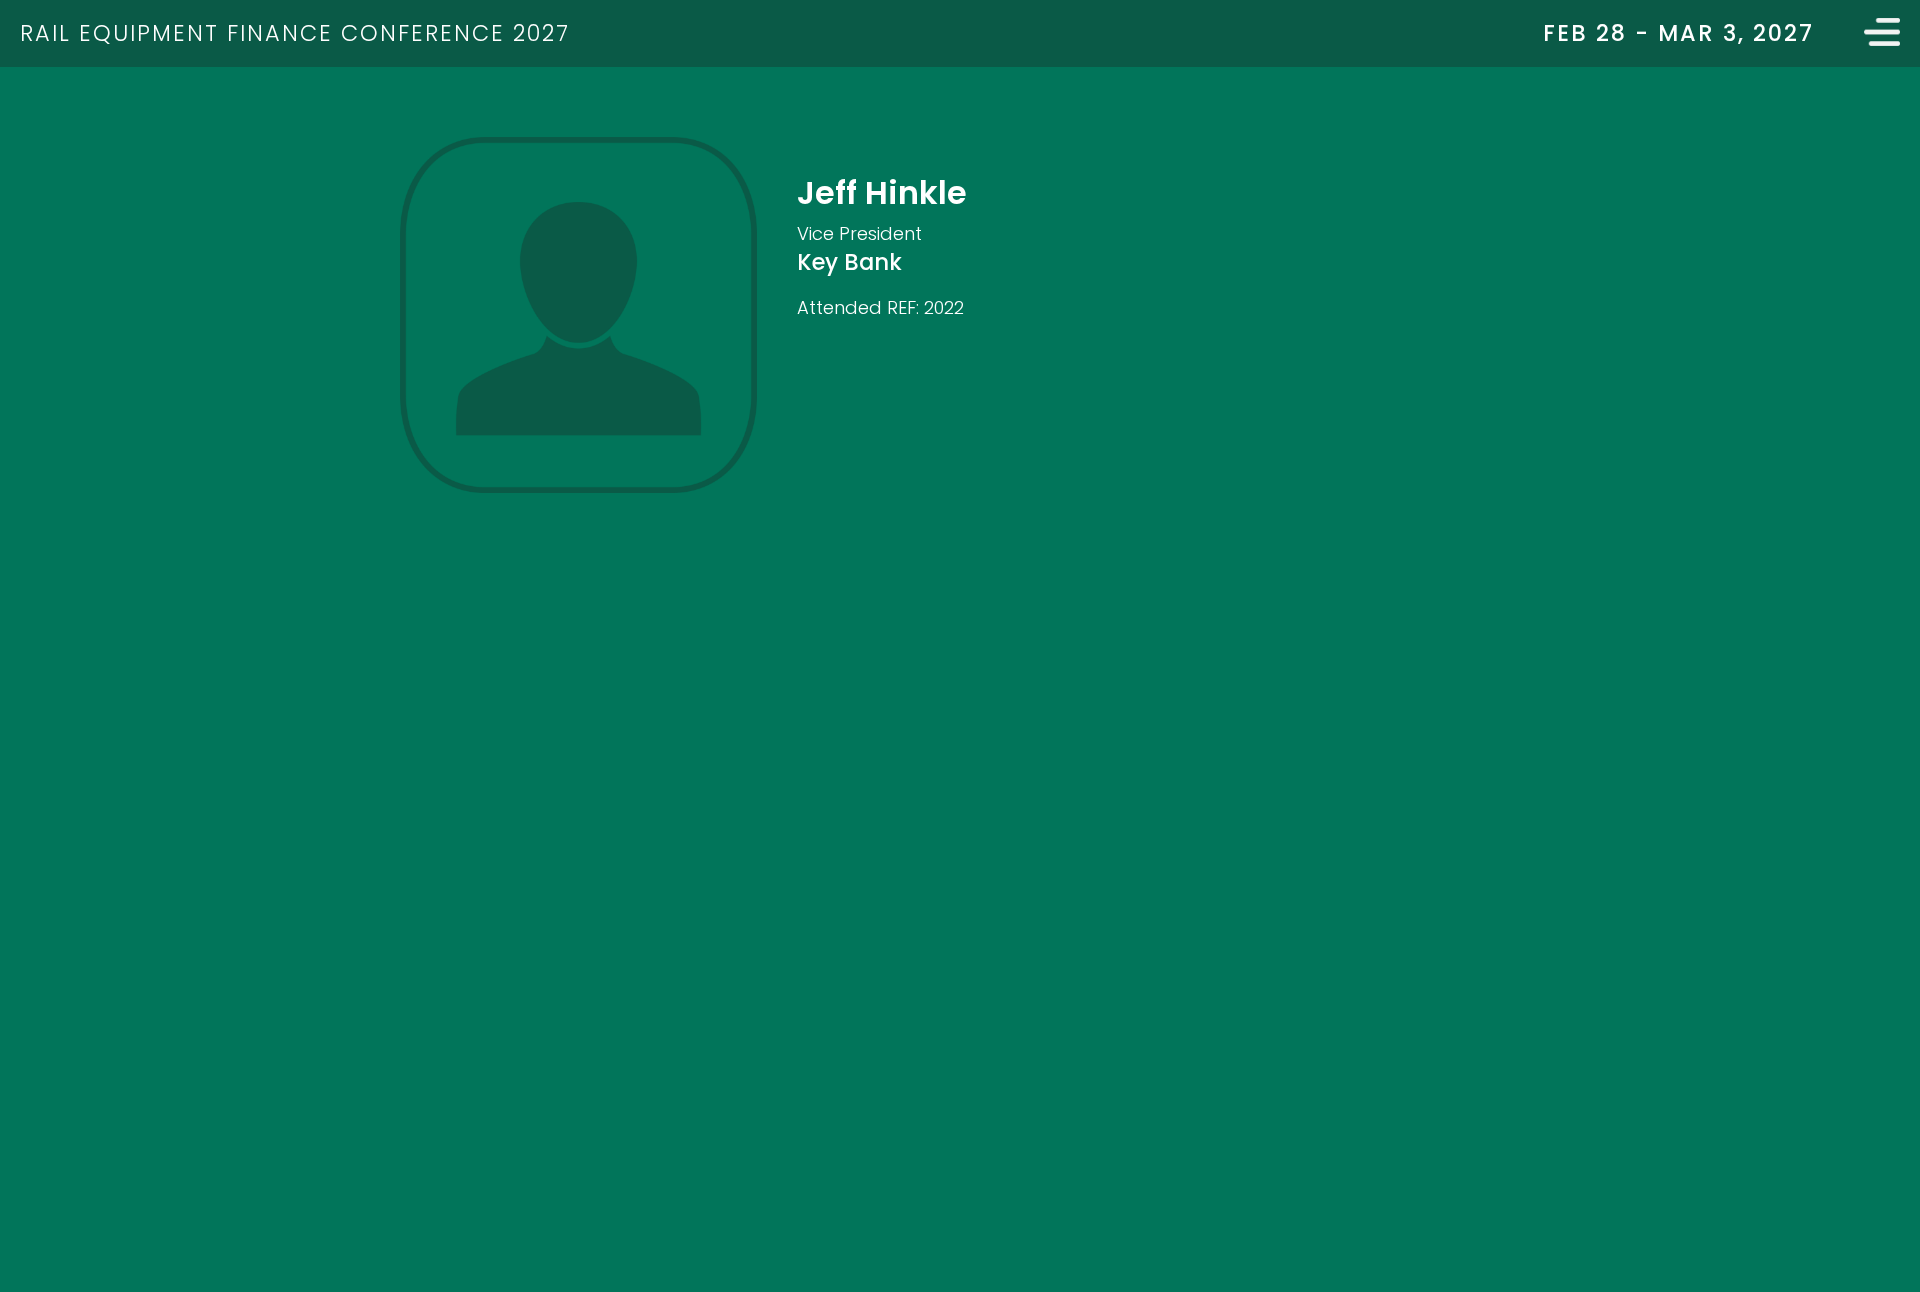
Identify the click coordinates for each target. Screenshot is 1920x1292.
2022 (944, 307)
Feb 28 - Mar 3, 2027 (1678, 33)
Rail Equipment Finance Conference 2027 (295, 33)
